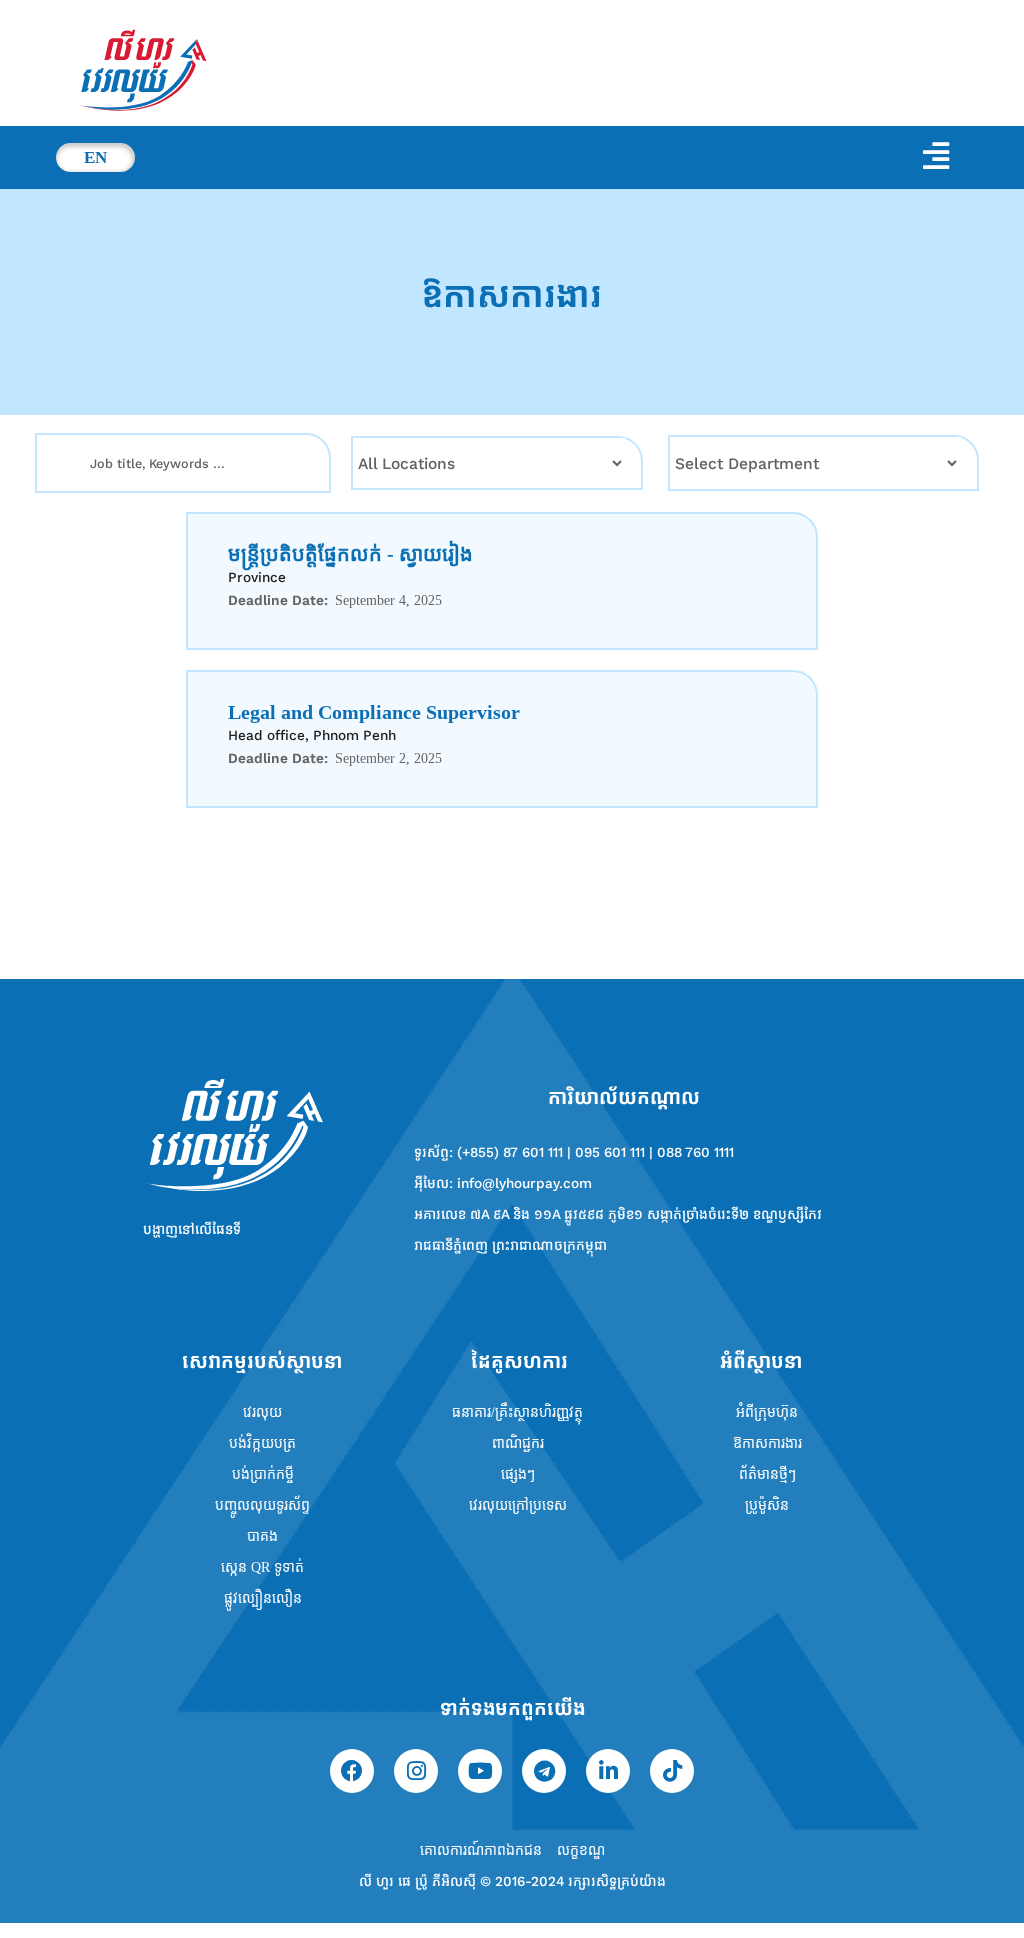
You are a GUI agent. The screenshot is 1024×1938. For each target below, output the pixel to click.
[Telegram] (544, 1771)
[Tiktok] (672, 1771)
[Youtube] (480, 1771)
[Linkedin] (608, 1771)
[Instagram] (416, 1771)
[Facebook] (352, 1771)
